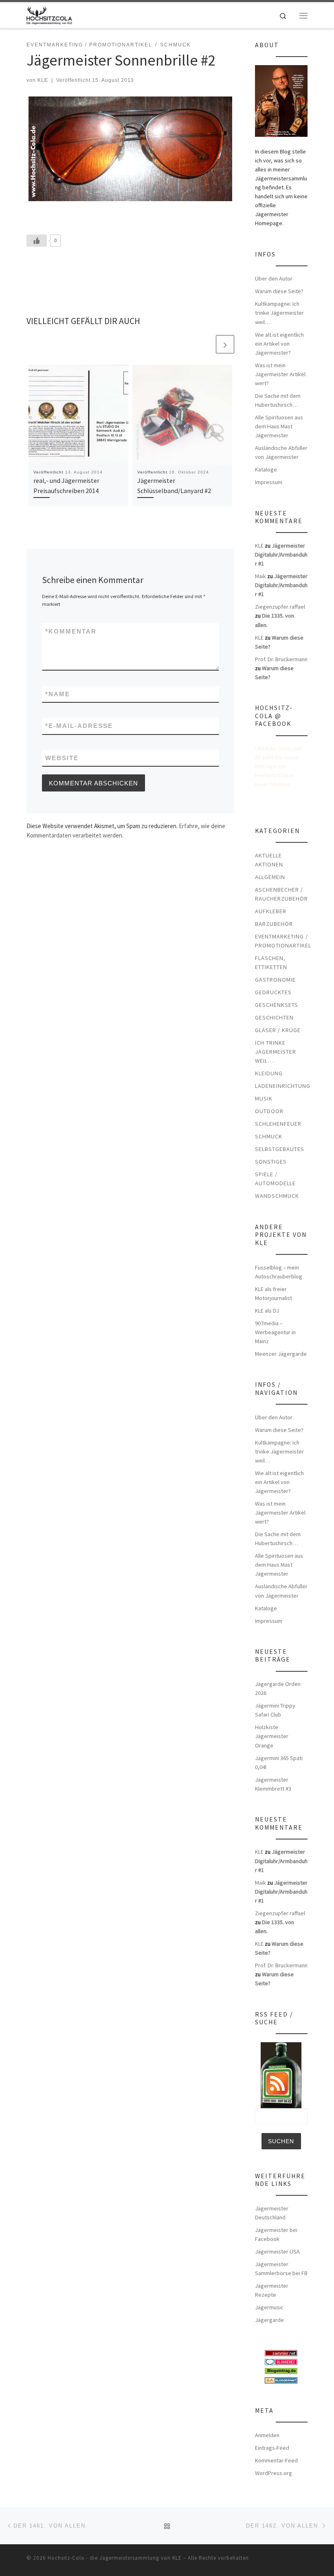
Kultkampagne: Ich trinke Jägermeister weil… (279, 313)
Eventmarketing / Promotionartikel (283, 941)
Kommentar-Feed (276, 2460)
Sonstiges (271, 1162)
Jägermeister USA (277, 2252)
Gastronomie (275, 980)
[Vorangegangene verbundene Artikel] (205, 344)
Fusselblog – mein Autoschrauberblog (279, 1272)
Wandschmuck (277, 1196)
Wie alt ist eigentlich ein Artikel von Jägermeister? (279, 344)
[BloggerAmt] (281, 2379)
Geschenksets (277, 1005)
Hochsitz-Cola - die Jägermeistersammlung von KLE (115, 2558)
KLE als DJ (267, 1311)
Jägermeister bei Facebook (276, 2234)
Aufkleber (271, 911)
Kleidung (269, 1073)
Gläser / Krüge (278, 1030)
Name (58, 694)
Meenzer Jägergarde (281, 1354)
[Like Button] (37, 241)
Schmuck (269, 1136)
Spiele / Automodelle (275, 1179)
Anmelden (267, 2435)
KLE (43, 80)
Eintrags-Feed (272, 2448)
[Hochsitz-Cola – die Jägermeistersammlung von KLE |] (49, 14)
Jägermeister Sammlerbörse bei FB (281, 2269)
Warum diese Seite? (279, 291)
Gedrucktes (273, 992)
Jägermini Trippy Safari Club (275, 1710)
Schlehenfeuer (278, 1124)
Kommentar (71, 631)
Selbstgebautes (280, 1149)
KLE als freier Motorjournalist (274, 1293)
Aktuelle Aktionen (269, 860)
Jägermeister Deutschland (272, 2213)
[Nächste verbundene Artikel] (225, 344)
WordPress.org (274, 2473)
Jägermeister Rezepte (272, 2290)
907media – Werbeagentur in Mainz (275, 1332)
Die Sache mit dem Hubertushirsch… (278, 400)
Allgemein (270, 877)
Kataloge (266, 469)
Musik (264, 1098)
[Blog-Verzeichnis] (281, 2361)
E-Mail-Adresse (79, 726)
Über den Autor (274, 278)
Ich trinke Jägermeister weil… (276, 1052)
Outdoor (269, 1111)
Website (62, 758)
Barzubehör (274, 924)
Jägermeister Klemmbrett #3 (273, 1784)
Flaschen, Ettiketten (271, 962)
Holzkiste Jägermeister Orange (272, 1736)
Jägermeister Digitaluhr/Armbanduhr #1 (281, 555)
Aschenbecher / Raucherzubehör (281, 894)
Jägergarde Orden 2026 (278, 1688)
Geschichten (274, 1017)
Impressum (269, 482)
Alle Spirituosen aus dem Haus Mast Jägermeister (279, 426)
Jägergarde (269, 2320)
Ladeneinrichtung (283, 1086)
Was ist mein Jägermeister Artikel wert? (280, 374)
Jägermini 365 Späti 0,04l (279, 1763)
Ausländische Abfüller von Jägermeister (281, 452)
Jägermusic (269, 2307)
